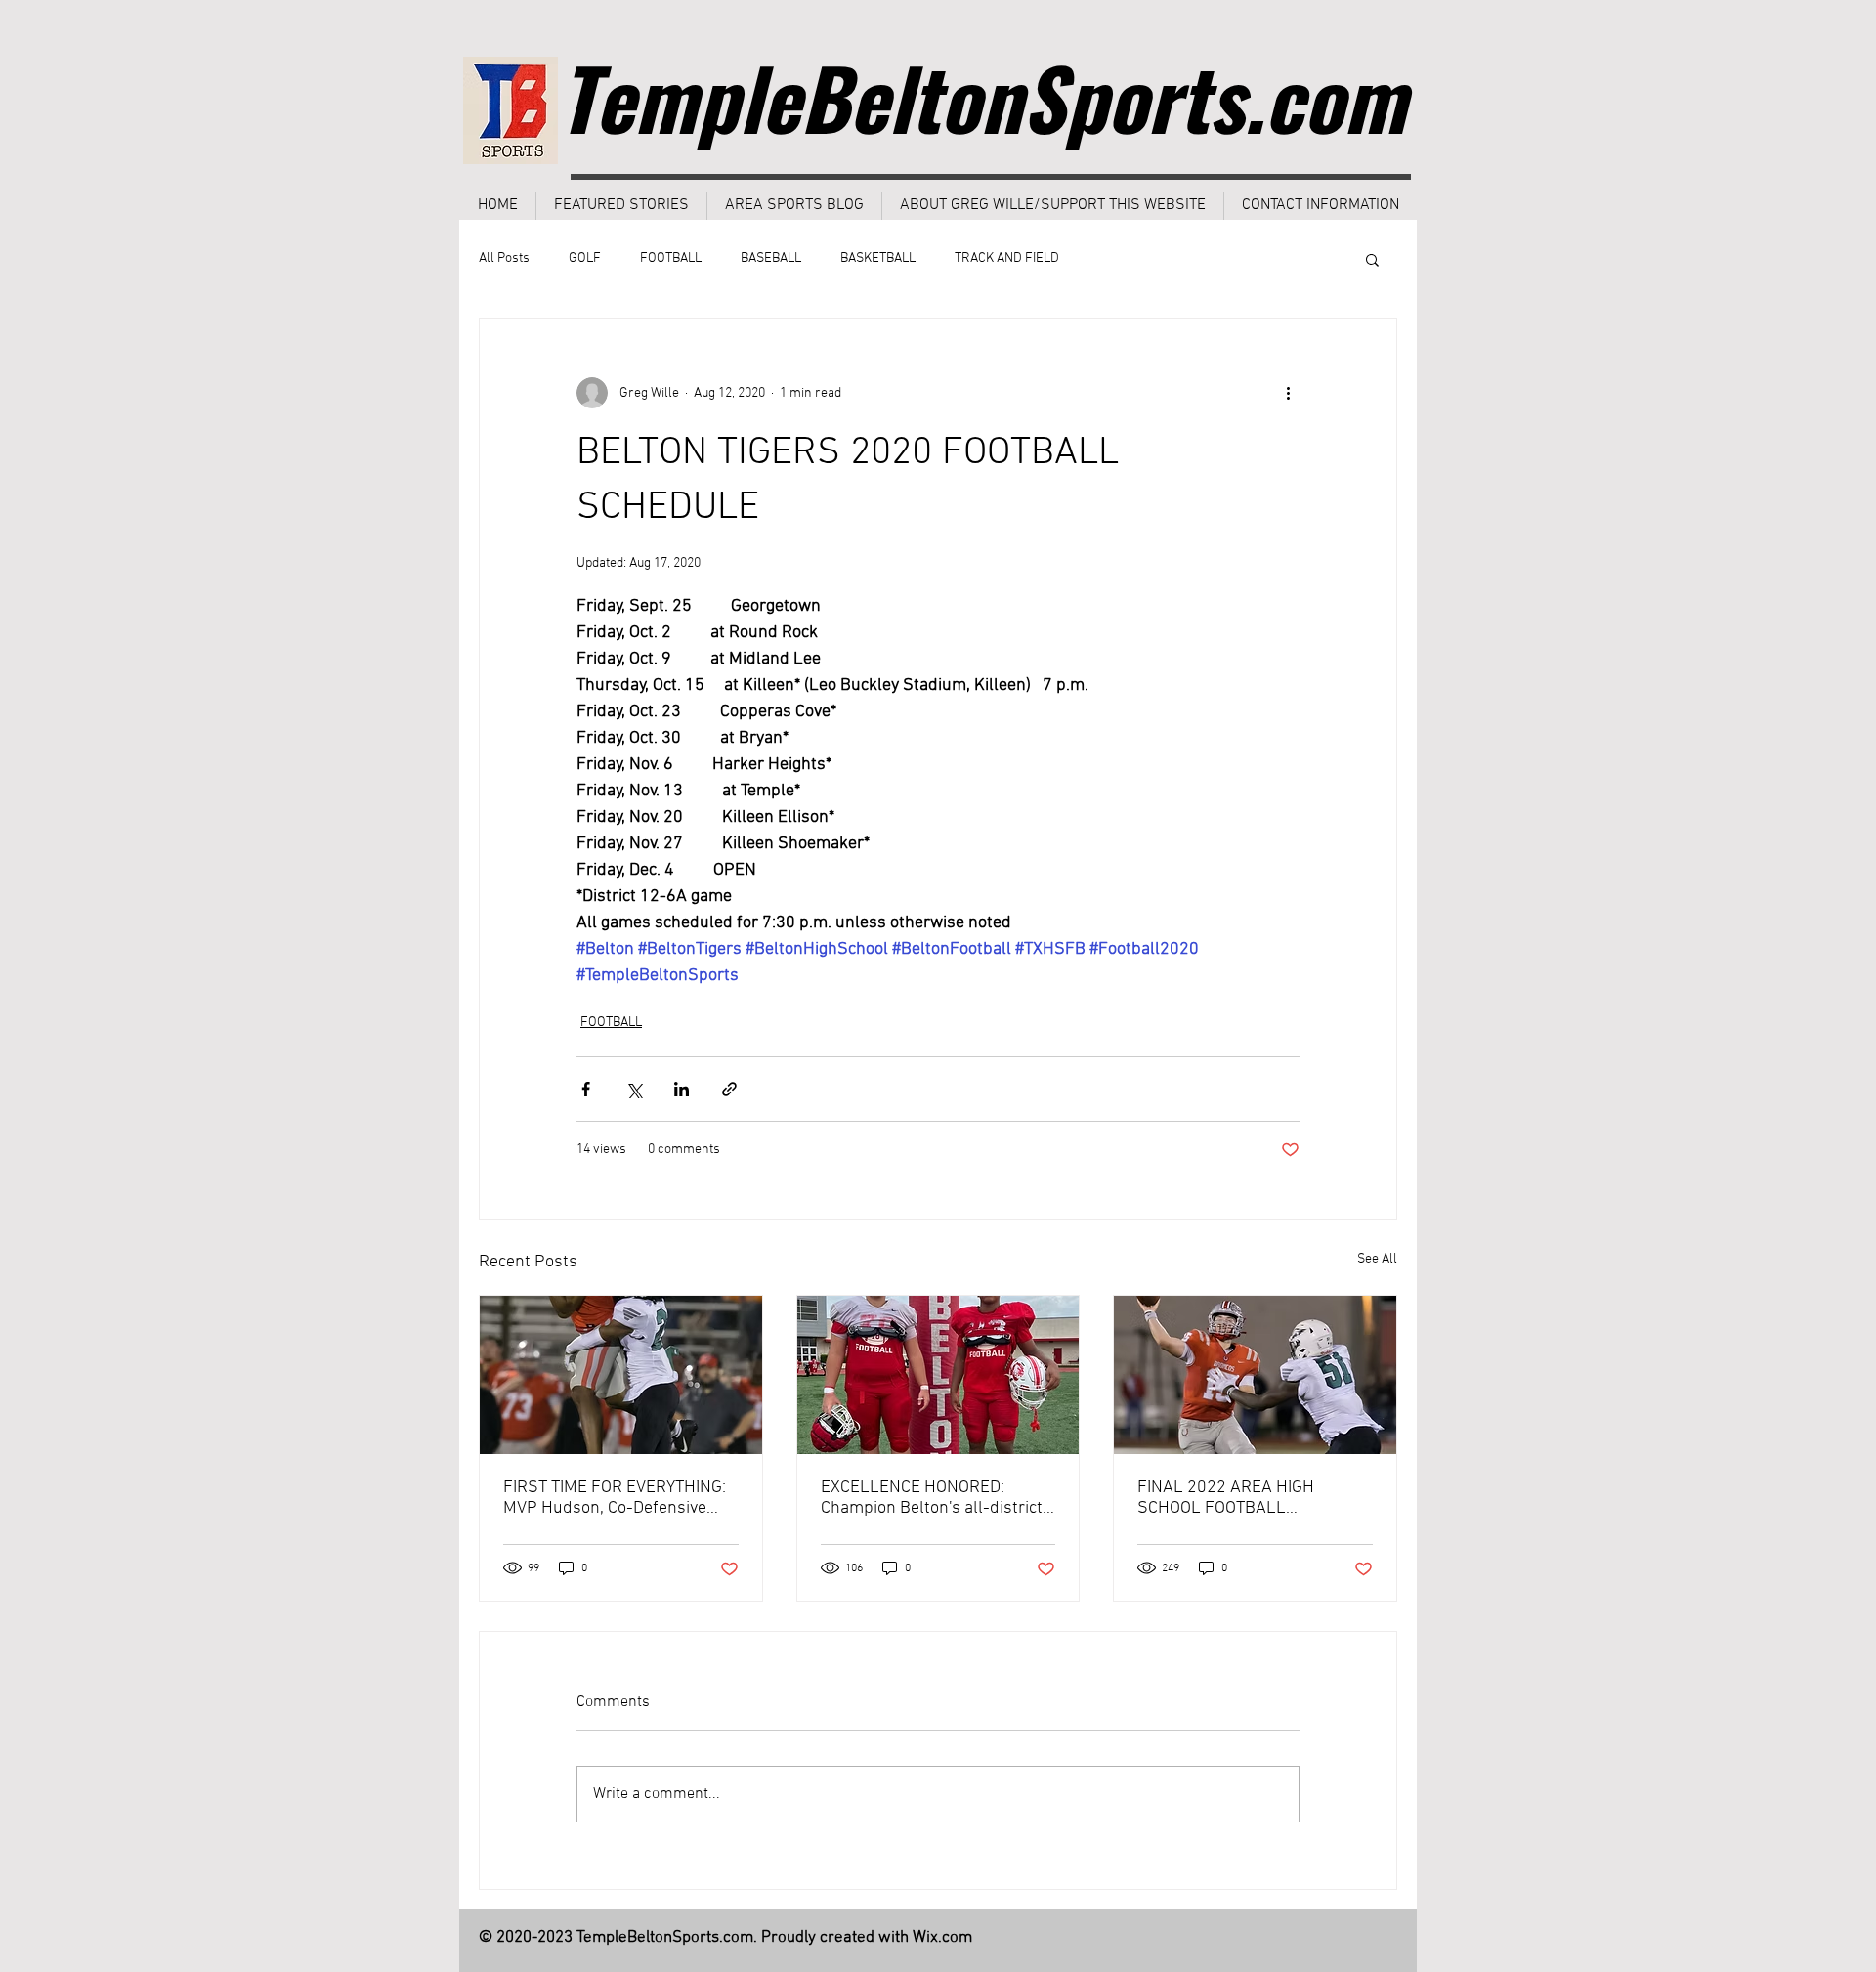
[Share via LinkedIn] (682, 1089)
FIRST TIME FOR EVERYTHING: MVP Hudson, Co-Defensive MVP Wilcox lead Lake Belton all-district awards (615, 1498)
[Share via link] (729, 1089)
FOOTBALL (671, 258)
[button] (1372, 259)
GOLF (585, 258)
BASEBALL (771, 258)
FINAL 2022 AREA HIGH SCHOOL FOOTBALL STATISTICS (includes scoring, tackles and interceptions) (1247, 1498)
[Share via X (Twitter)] (634, 1089)
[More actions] (1288, 393)
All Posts (504, 258)
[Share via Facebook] (586, 1089)
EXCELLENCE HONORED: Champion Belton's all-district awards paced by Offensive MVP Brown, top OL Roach (932, 1498)
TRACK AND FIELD (1007, 258)
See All (1377, 1259)
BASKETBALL (878, 258)
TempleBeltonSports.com (982, 97)
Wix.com (942, 1938)
